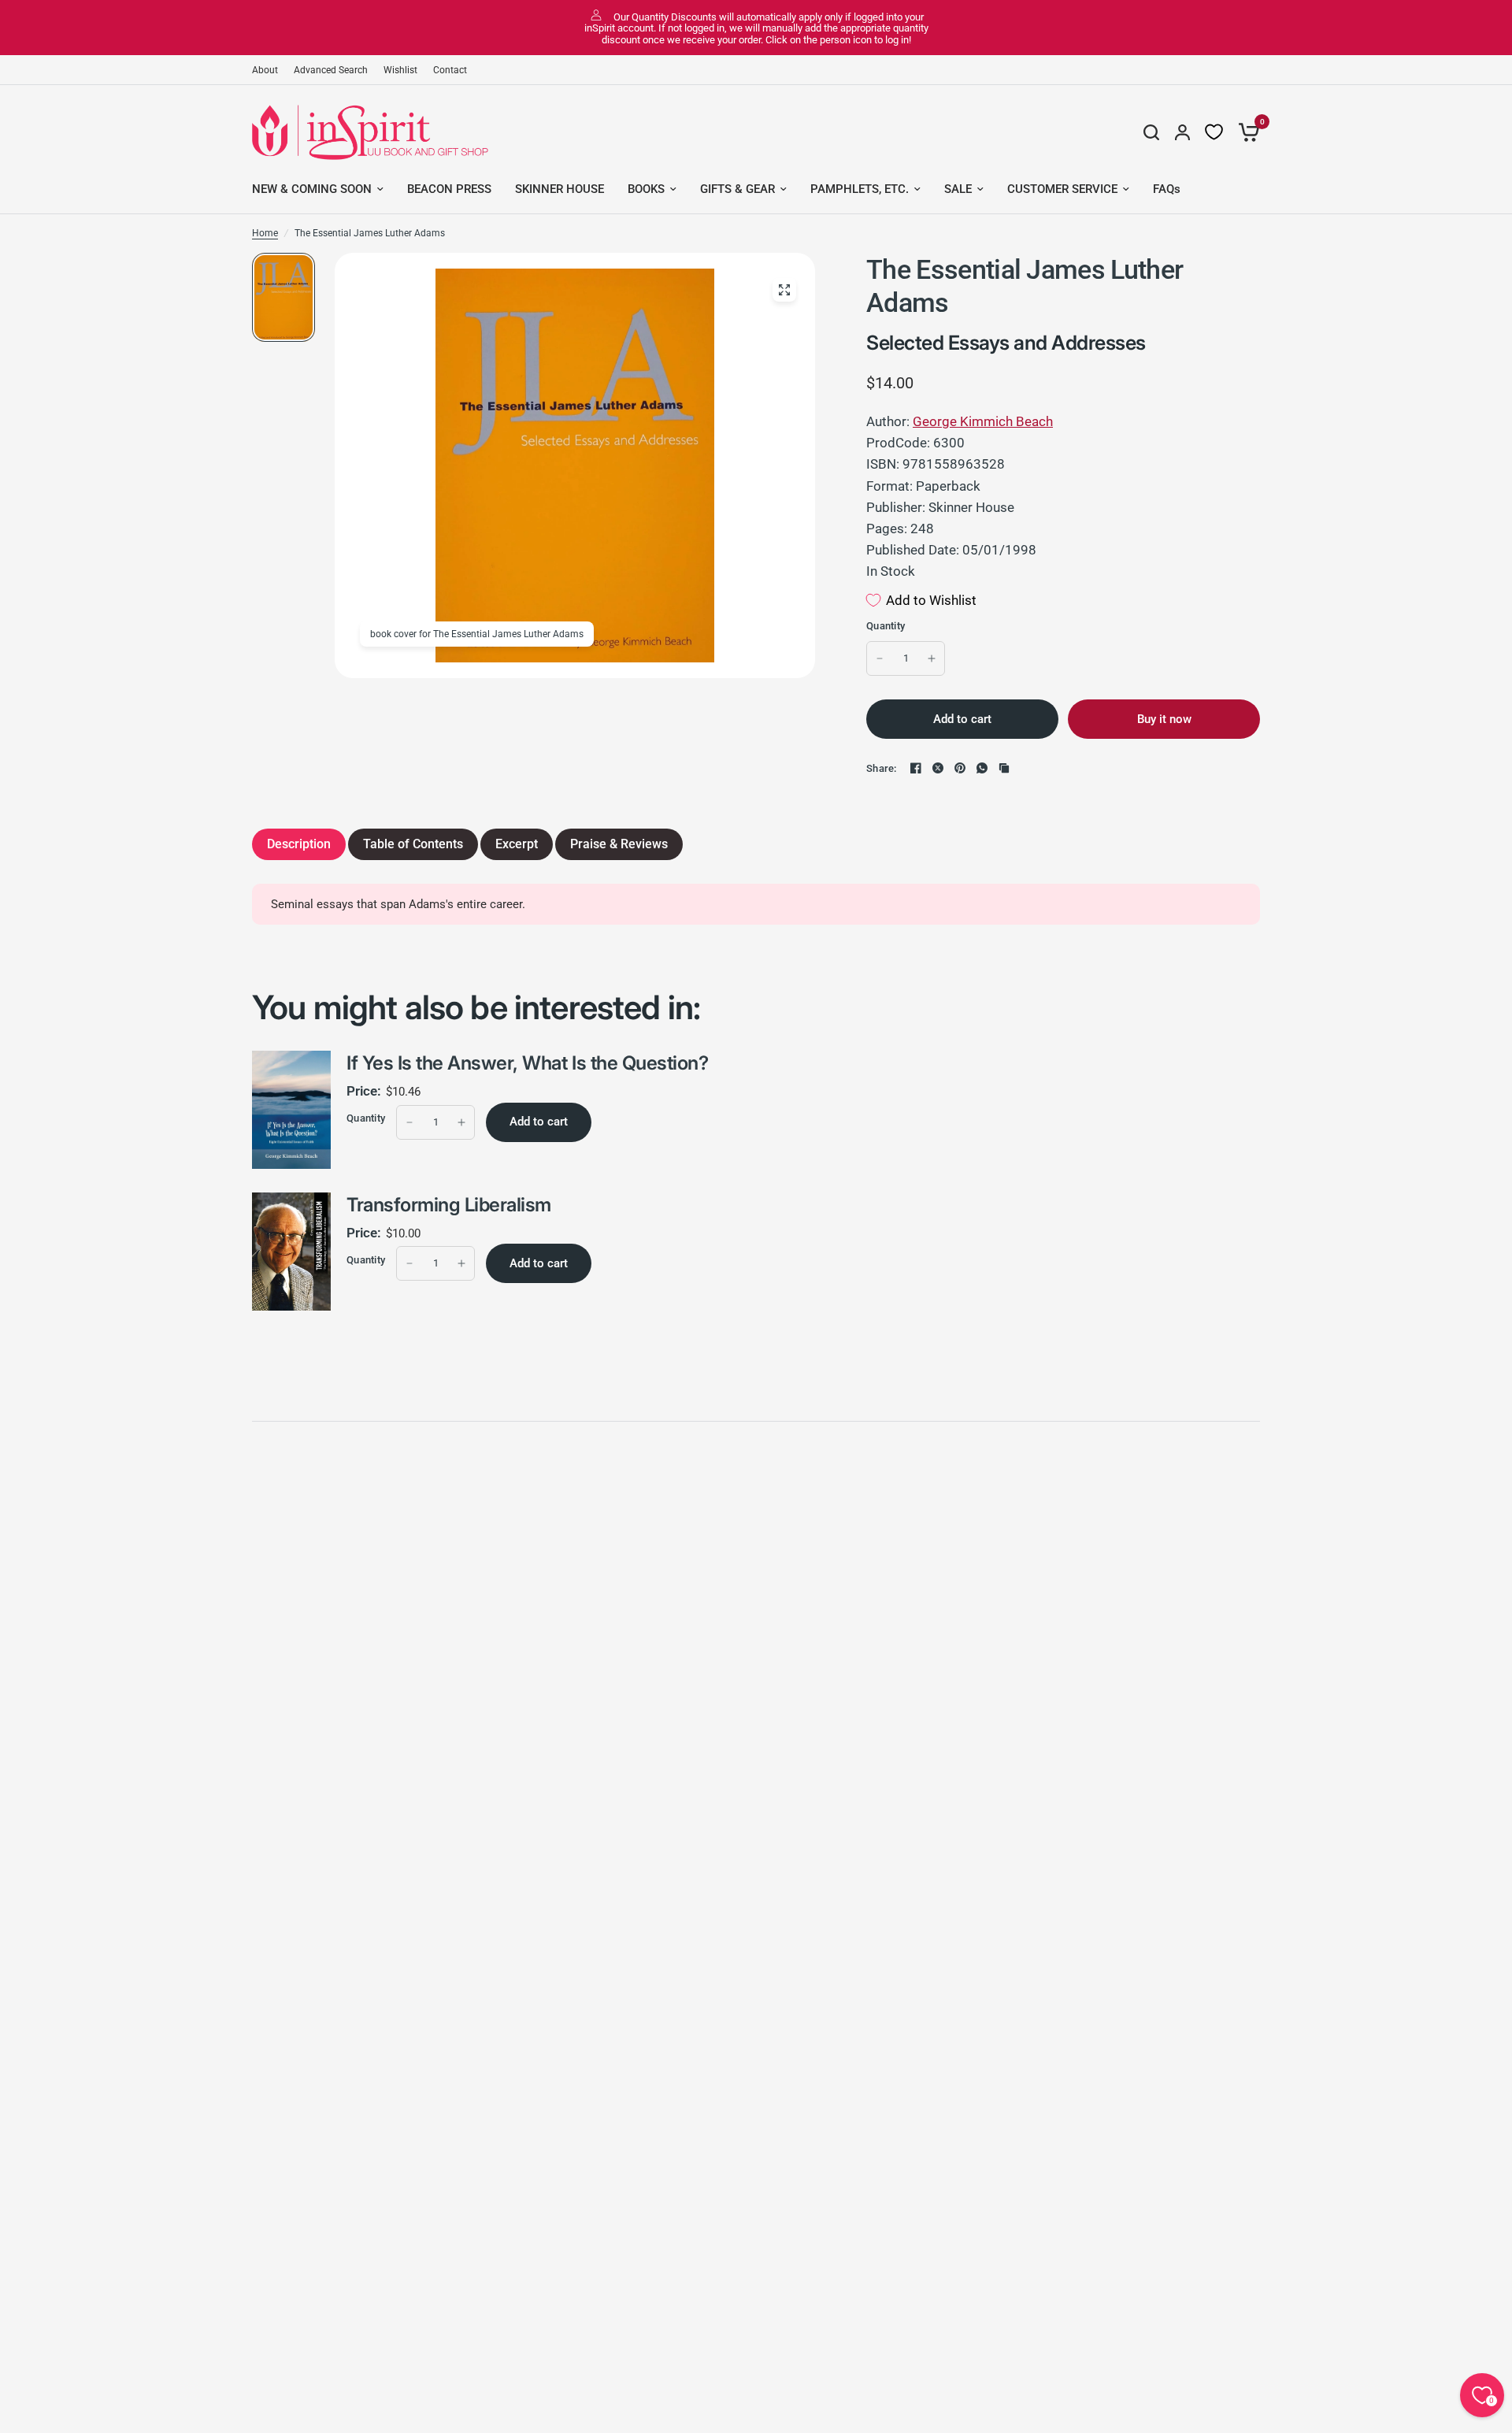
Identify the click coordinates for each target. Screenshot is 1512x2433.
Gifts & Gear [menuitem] (737, 189)
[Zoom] (784, 290)
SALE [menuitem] (958, 189)
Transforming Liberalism (449, 1205)
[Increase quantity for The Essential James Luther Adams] (932, 658)
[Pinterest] (960, 768)
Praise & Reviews (619, 844)
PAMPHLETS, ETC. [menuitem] (860, 189)
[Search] (1151, 132)
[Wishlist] (1214, 132)
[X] (938, 768)
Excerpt (517, 844)
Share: (882, 768)
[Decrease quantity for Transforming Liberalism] (409, 1263)
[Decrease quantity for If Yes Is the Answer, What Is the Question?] (409, 1122)
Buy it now (1164, 719)
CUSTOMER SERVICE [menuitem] (1062, 189)
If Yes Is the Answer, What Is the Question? (527, 1063)
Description (299, 844)
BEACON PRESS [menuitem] (449, 189)
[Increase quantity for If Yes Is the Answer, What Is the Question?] (461, 1122)
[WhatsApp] (982, 768)
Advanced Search (331, 70)
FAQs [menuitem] (1167, 189)
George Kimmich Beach (983, 421)
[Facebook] (916, 768)
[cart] (1245, 132)
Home (265, 233)
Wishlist (400, 70)
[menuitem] (269, 70)
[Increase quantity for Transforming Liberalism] (461, 1263)
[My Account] (1182, 132)
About (265, 70)
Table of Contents (413, 844)
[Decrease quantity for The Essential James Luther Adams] (880, 658)
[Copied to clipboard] (1004, 768)
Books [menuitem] (646, 189)
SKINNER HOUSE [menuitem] (560, 189)
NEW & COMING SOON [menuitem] (312, 189)
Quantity (886, 626)
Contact (450, 70)
